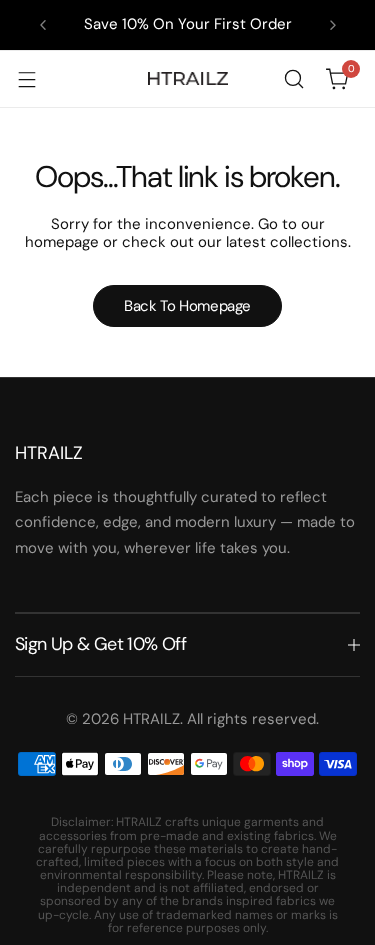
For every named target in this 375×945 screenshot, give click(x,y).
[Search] (294, 79)
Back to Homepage (187, 306)
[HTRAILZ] (188, 78)
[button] (43, 25)
